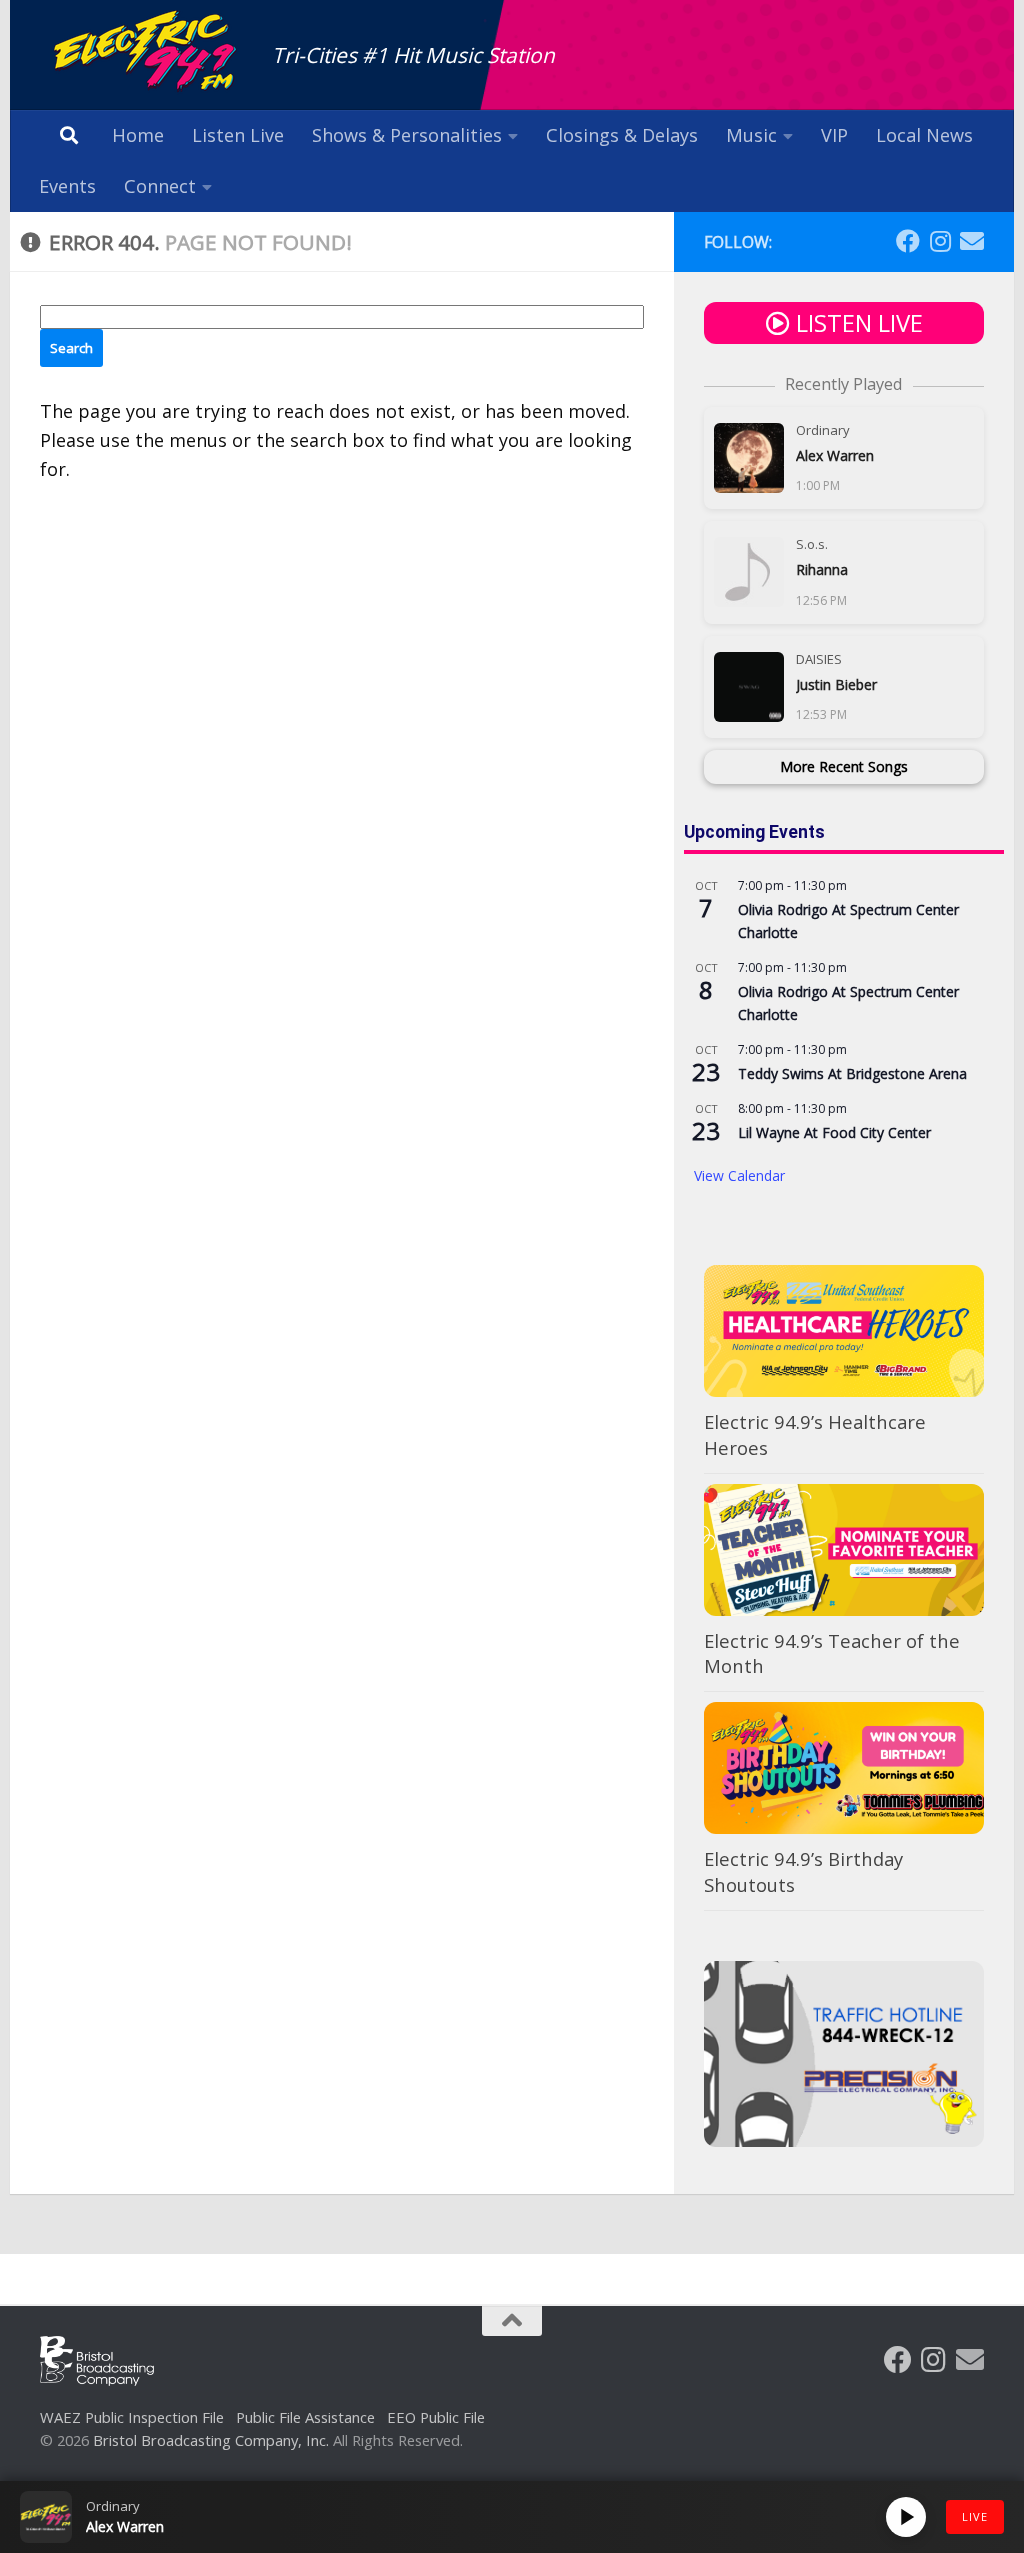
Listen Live (238, 135)
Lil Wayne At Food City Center (834, 1132)
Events (67, 186)
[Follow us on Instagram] (940, 241)
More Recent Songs (844, 766)
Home (138, 135)
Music (751, 135)
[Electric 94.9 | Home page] (146, 52)
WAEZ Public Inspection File (132, 2417)
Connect (160, 186)
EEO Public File (436, 2417)
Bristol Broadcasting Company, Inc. (211, 2440)
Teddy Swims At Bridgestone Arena (852, 1073)
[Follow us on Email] (972, 241)
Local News (924, 135)
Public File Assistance (305, 2417)
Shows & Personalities (407, 135)
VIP (834, 135)
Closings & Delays (622, 135)
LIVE (975, 2516)
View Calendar (739, 1175)
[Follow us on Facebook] (908, 241)
